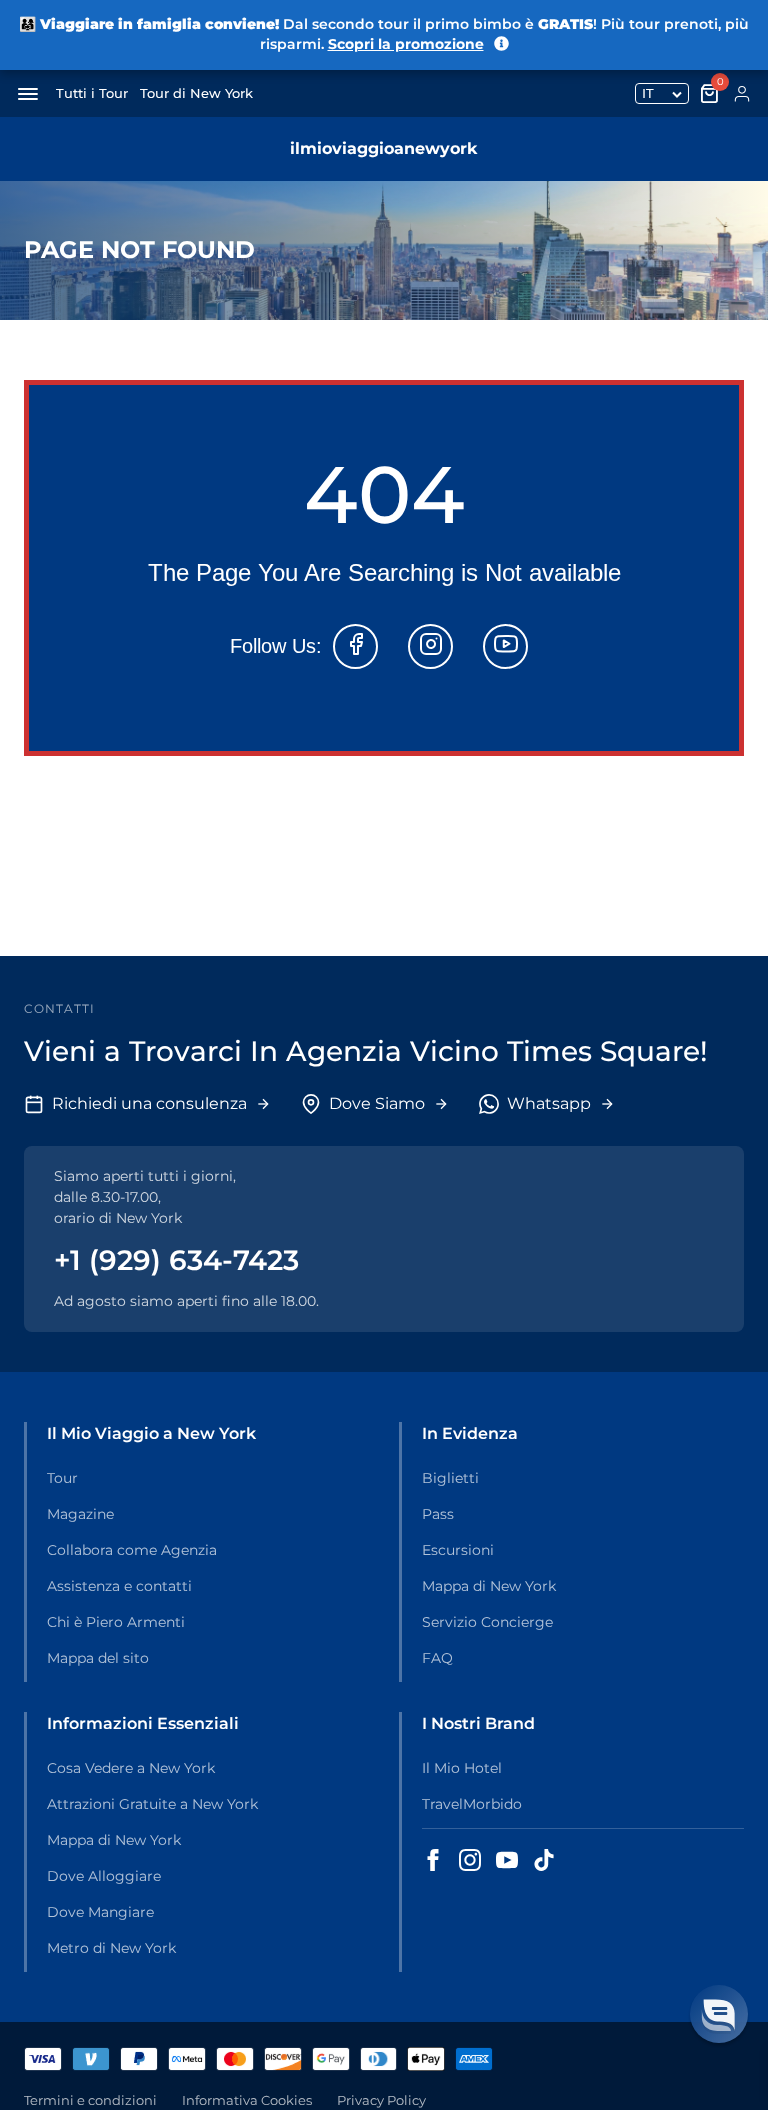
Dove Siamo (377, 1103)
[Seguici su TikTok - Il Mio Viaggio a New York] (544, 1860)
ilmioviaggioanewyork (384, 148)
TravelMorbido (472, 1804)
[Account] (742, 94)
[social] (355, 646)
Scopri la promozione (406, 44)
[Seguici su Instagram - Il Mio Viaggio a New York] (470, 1860)
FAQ (437, 1658)
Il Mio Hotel (462, 1768)
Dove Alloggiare (104, 1876)
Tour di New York (196, 93)
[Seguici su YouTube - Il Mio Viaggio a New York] (507, 1860)
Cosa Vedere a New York (131, 1768)
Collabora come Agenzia (132, 1550)
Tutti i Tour (92, 93)
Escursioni (458, 1550)
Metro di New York (111, 1948)
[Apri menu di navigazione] (28, 94)
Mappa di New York (489, 1586)
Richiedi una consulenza (149, 1103)
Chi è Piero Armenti (116, 1622)
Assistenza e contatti (119, 1586)
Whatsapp (549, 1103)
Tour (62, 1478)
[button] (719, 2014)
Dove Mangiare (100, 1912)
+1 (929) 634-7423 (176, 1260)
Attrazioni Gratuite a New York (152, 1804)
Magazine (80, 1514)
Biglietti (450, 1478)
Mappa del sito (98, 1658)
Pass (438, 1514)
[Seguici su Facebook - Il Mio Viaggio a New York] (433, 1860)
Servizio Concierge (487, 1622)
